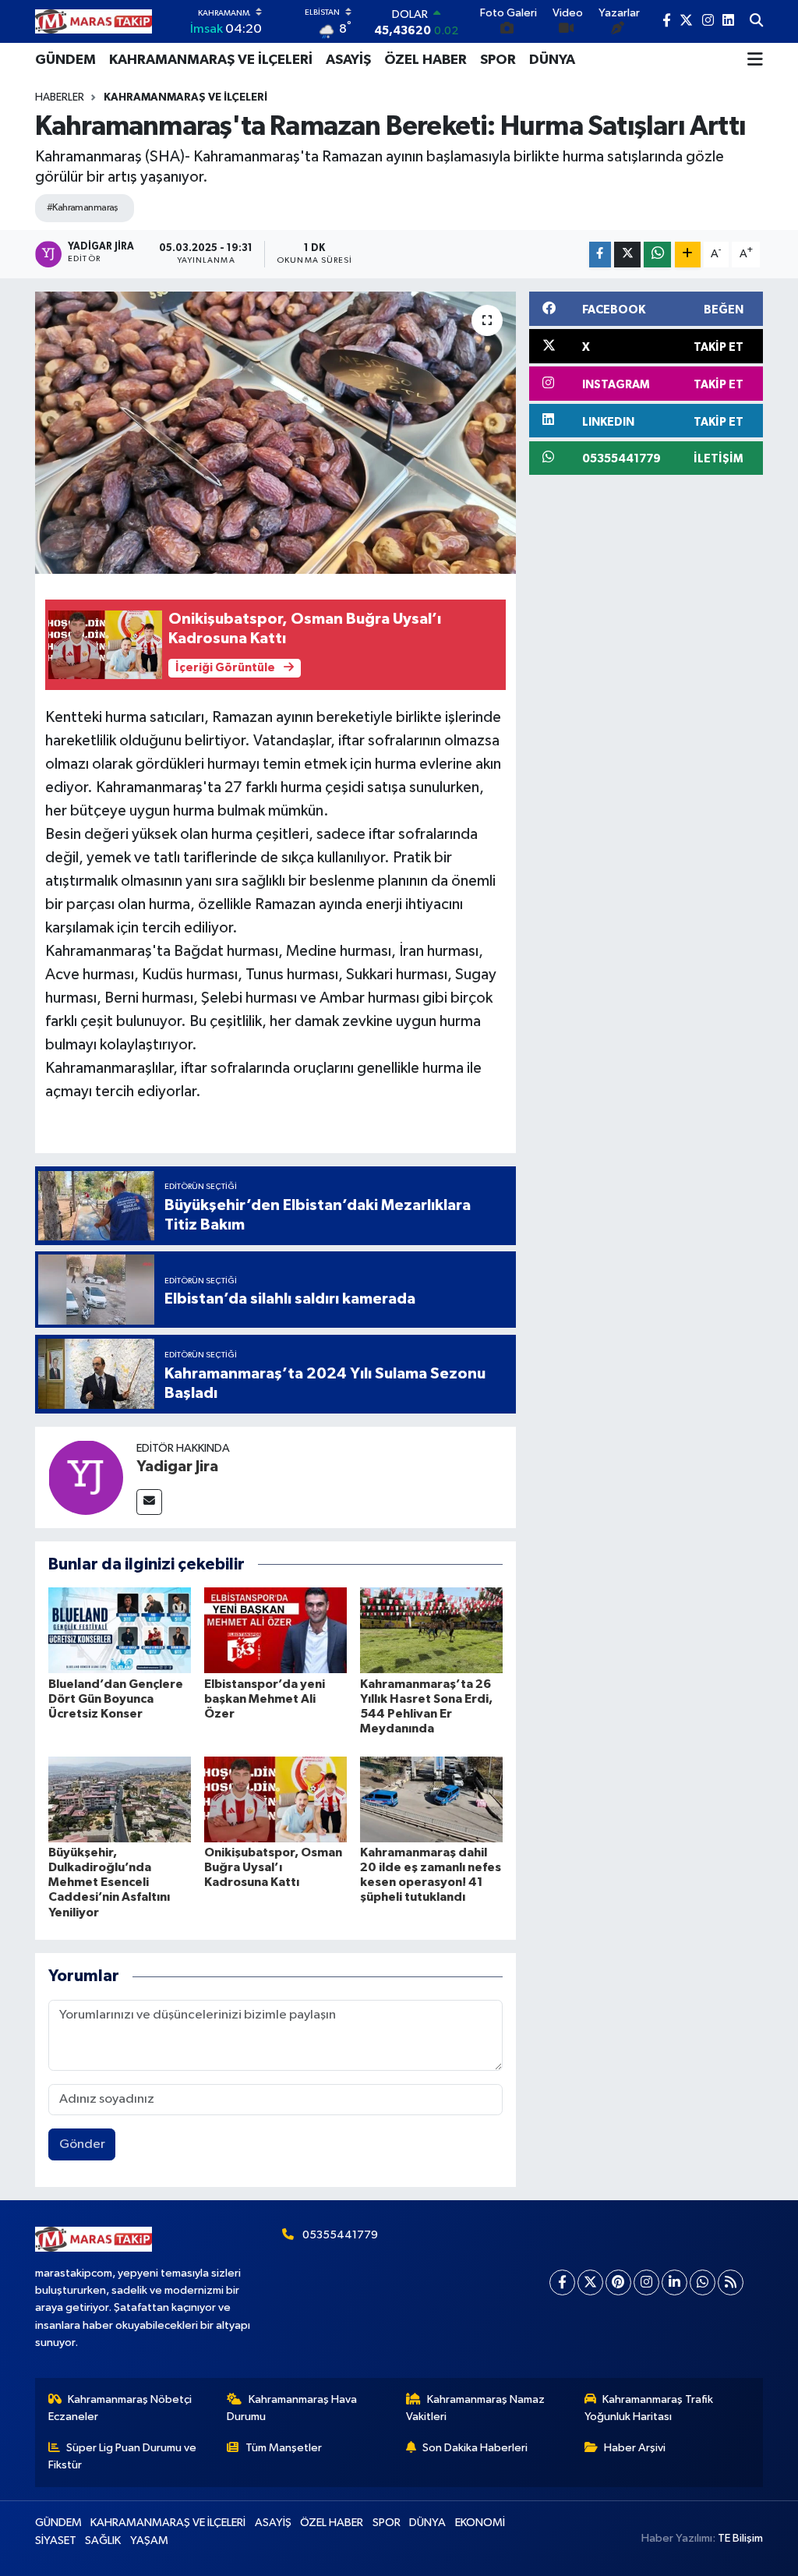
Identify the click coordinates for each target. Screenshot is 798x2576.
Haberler (60, 97)
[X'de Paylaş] (627, 255)
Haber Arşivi (635, 2448)
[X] (590, 2282)
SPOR (498, 60)
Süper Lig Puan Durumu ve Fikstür (123, 2456)
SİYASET (56, 2541)
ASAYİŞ (348, 60)
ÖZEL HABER (425, 60)
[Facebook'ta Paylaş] (600, 255)
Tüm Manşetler (284, 2448)
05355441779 (340, 2235)
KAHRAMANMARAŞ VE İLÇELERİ (211, 60)
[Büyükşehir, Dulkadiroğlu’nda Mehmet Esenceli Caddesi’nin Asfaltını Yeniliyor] (120, 1799)
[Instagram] (646, 2282)
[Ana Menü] (755, 60)
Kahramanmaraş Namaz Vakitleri (476, 2408)
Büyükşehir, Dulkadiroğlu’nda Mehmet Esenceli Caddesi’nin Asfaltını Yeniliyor (109, 1882)
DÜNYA (552, 60)
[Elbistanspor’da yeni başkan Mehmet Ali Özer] (275, 1630)
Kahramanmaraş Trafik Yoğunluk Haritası (649, 2408)
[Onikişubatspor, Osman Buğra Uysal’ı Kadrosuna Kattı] (275, 1799)
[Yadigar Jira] (86, 1477)
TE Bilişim (740, 2538)
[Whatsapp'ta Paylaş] (657, 255)
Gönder (82, 2144)
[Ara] (756, 22)
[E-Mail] (149, 1502)
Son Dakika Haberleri (475, 2448)
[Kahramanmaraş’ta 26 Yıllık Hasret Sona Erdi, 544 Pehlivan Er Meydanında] (431, 1630)
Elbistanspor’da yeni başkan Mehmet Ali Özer (265, 1699)
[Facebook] (562, 2282)
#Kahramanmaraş (83, 208)
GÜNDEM (65, 60)
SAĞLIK (103, 2541)
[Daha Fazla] (688, 255)
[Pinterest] (618, 2282)
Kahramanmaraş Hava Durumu (292, 2408)
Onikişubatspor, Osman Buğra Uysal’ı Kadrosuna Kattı (273, 1867)
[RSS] (731, 2282)
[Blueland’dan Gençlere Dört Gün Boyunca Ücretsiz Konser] (120, 1630)
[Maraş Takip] (94, 21)
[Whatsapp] (703, 2282)
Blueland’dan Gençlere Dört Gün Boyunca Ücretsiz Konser (116, 1699)
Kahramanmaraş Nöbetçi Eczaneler (120, 2408)
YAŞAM (149, 2541)
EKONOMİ (480, 2523)
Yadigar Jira (177, 1467)
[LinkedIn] (674, 2282)
